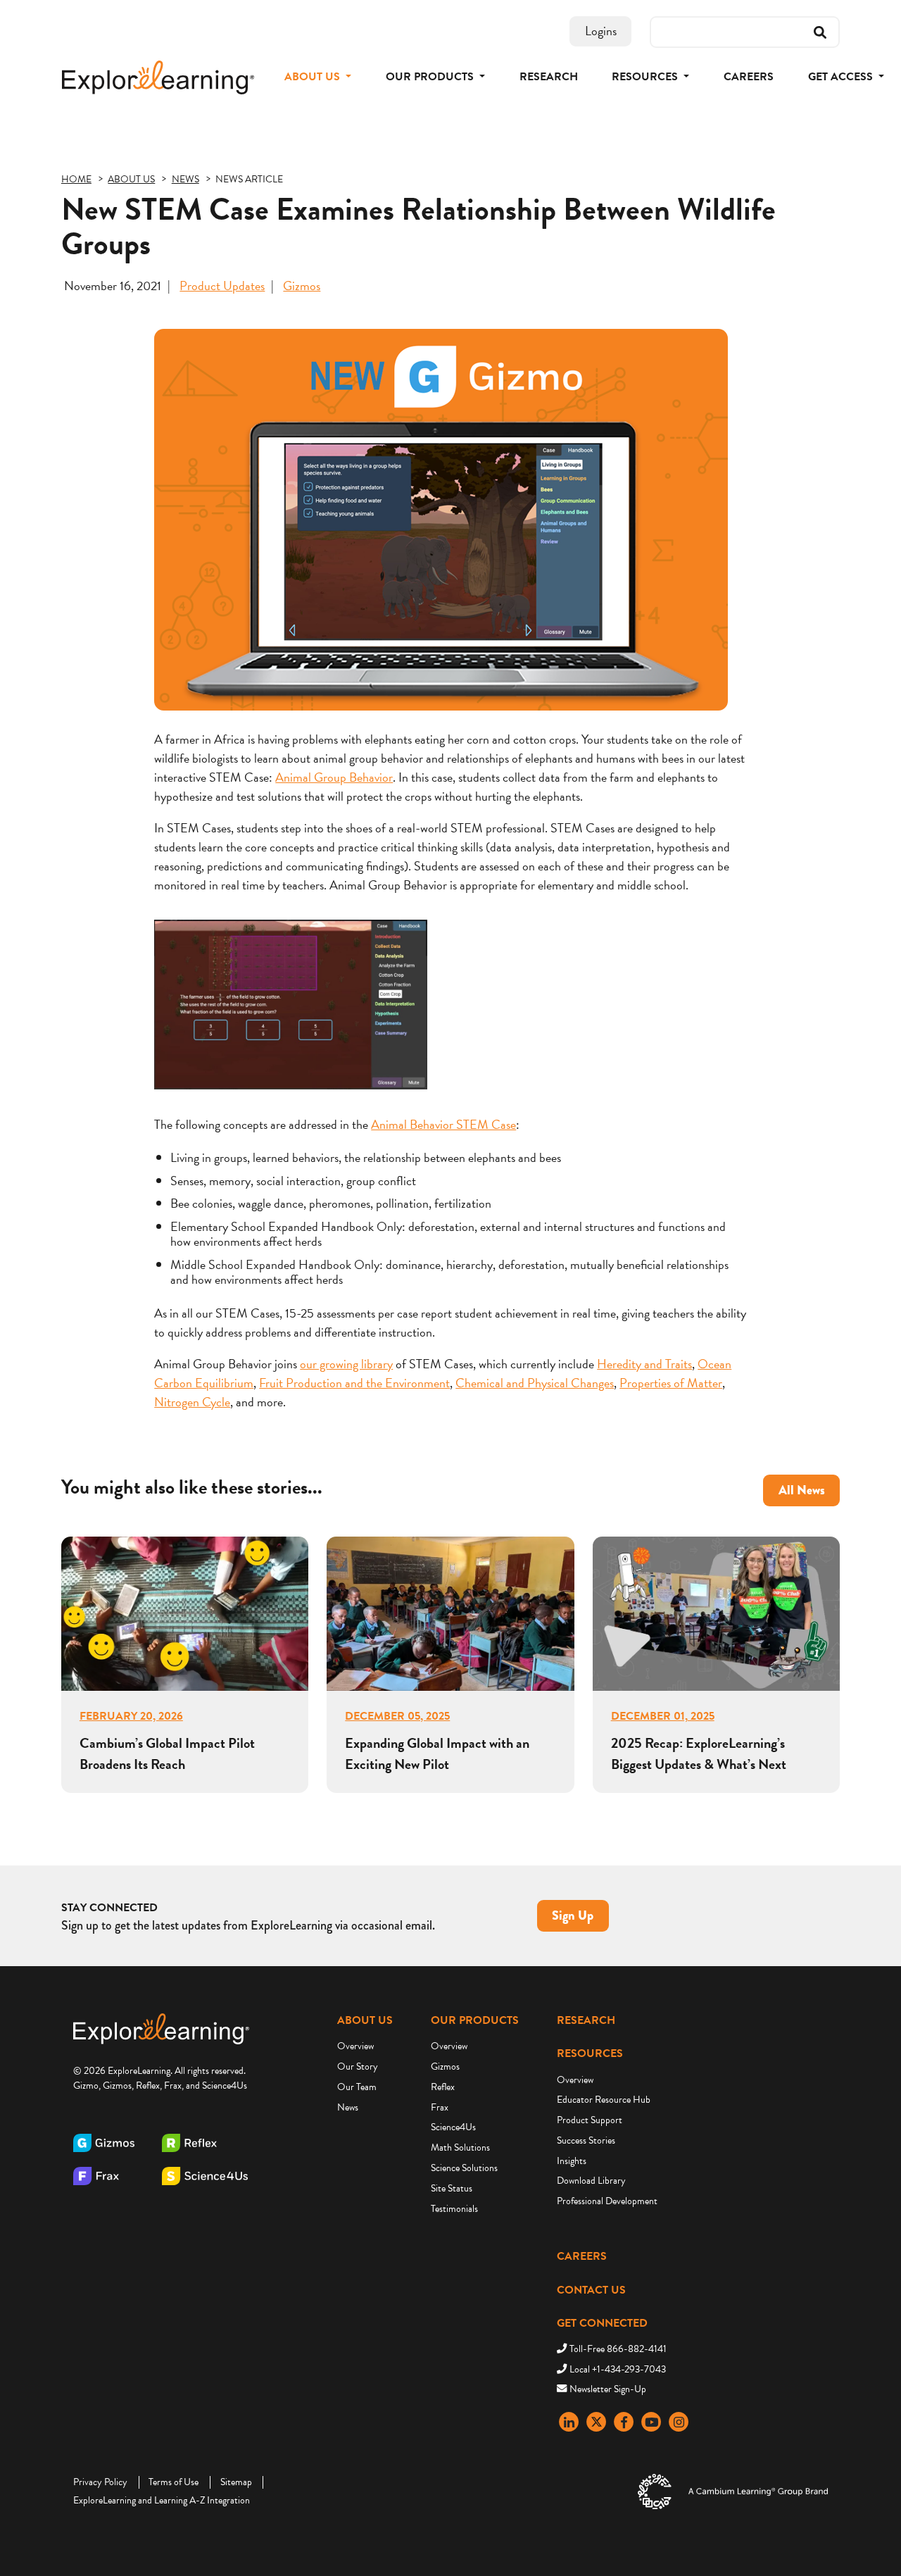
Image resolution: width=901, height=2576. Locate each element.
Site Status (452, 2188)
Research (549, 77)
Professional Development (607, 2201)
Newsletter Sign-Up (608, 2389)
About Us (365, 2020)
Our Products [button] (431, 77)
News (348, 2107)
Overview (355, 2046)
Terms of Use (174, 2482)
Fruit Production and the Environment (354, 1383)
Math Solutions (460, 2147)
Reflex (443, 2087)
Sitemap (236, 2482)
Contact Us (591, 2290)
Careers (749, 77)
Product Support (590, 2120)
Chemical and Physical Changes (535, 1383)
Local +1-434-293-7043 (618, 2369)
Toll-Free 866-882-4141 (618, 2349)
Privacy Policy (100, 2482)
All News (802, 1490)
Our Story (358, 2067)
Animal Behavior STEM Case (443, 1124)
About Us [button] (314, 77)
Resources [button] (646, 77)
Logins (601, 31)
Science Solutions (464, 2168)
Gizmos (302, 286)
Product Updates (222, 286)
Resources (590, 2053)
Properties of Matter (671, 1383)
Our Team (357, 2087)
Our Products (475, 2020)
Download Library (591, 2181)
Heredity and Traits (644, 1364)
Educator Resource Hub (604, 2100)
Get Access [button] (842, 77)
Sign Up (573, 1915)
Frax (440, 2107)
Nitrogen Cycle (192, 1402)
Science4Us (453, 2127)
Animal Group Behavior (334, 777)
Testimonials (454, 2209)
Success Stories (586, 2140)
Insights (572, 2161)
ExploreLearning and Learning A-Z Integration (162, 2500)
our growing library (346, 1364)
